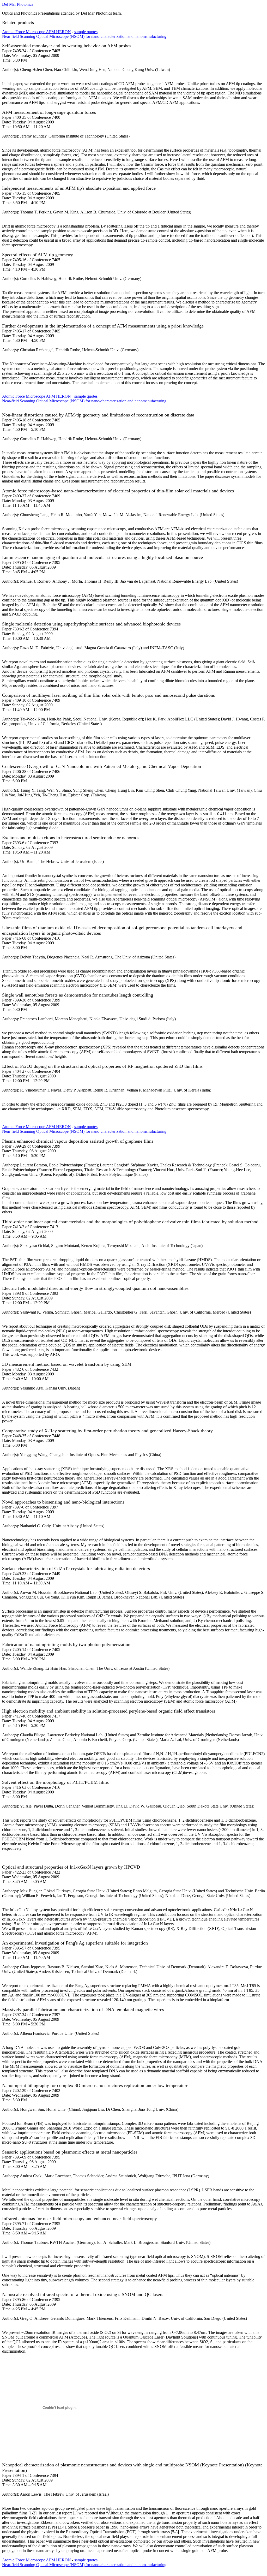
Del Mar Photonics (18, 4)
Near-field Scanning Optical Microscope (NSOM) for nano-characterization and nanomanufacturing (84, 36)
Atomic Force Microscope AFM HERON (37, 32)
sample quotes (86, 32)
